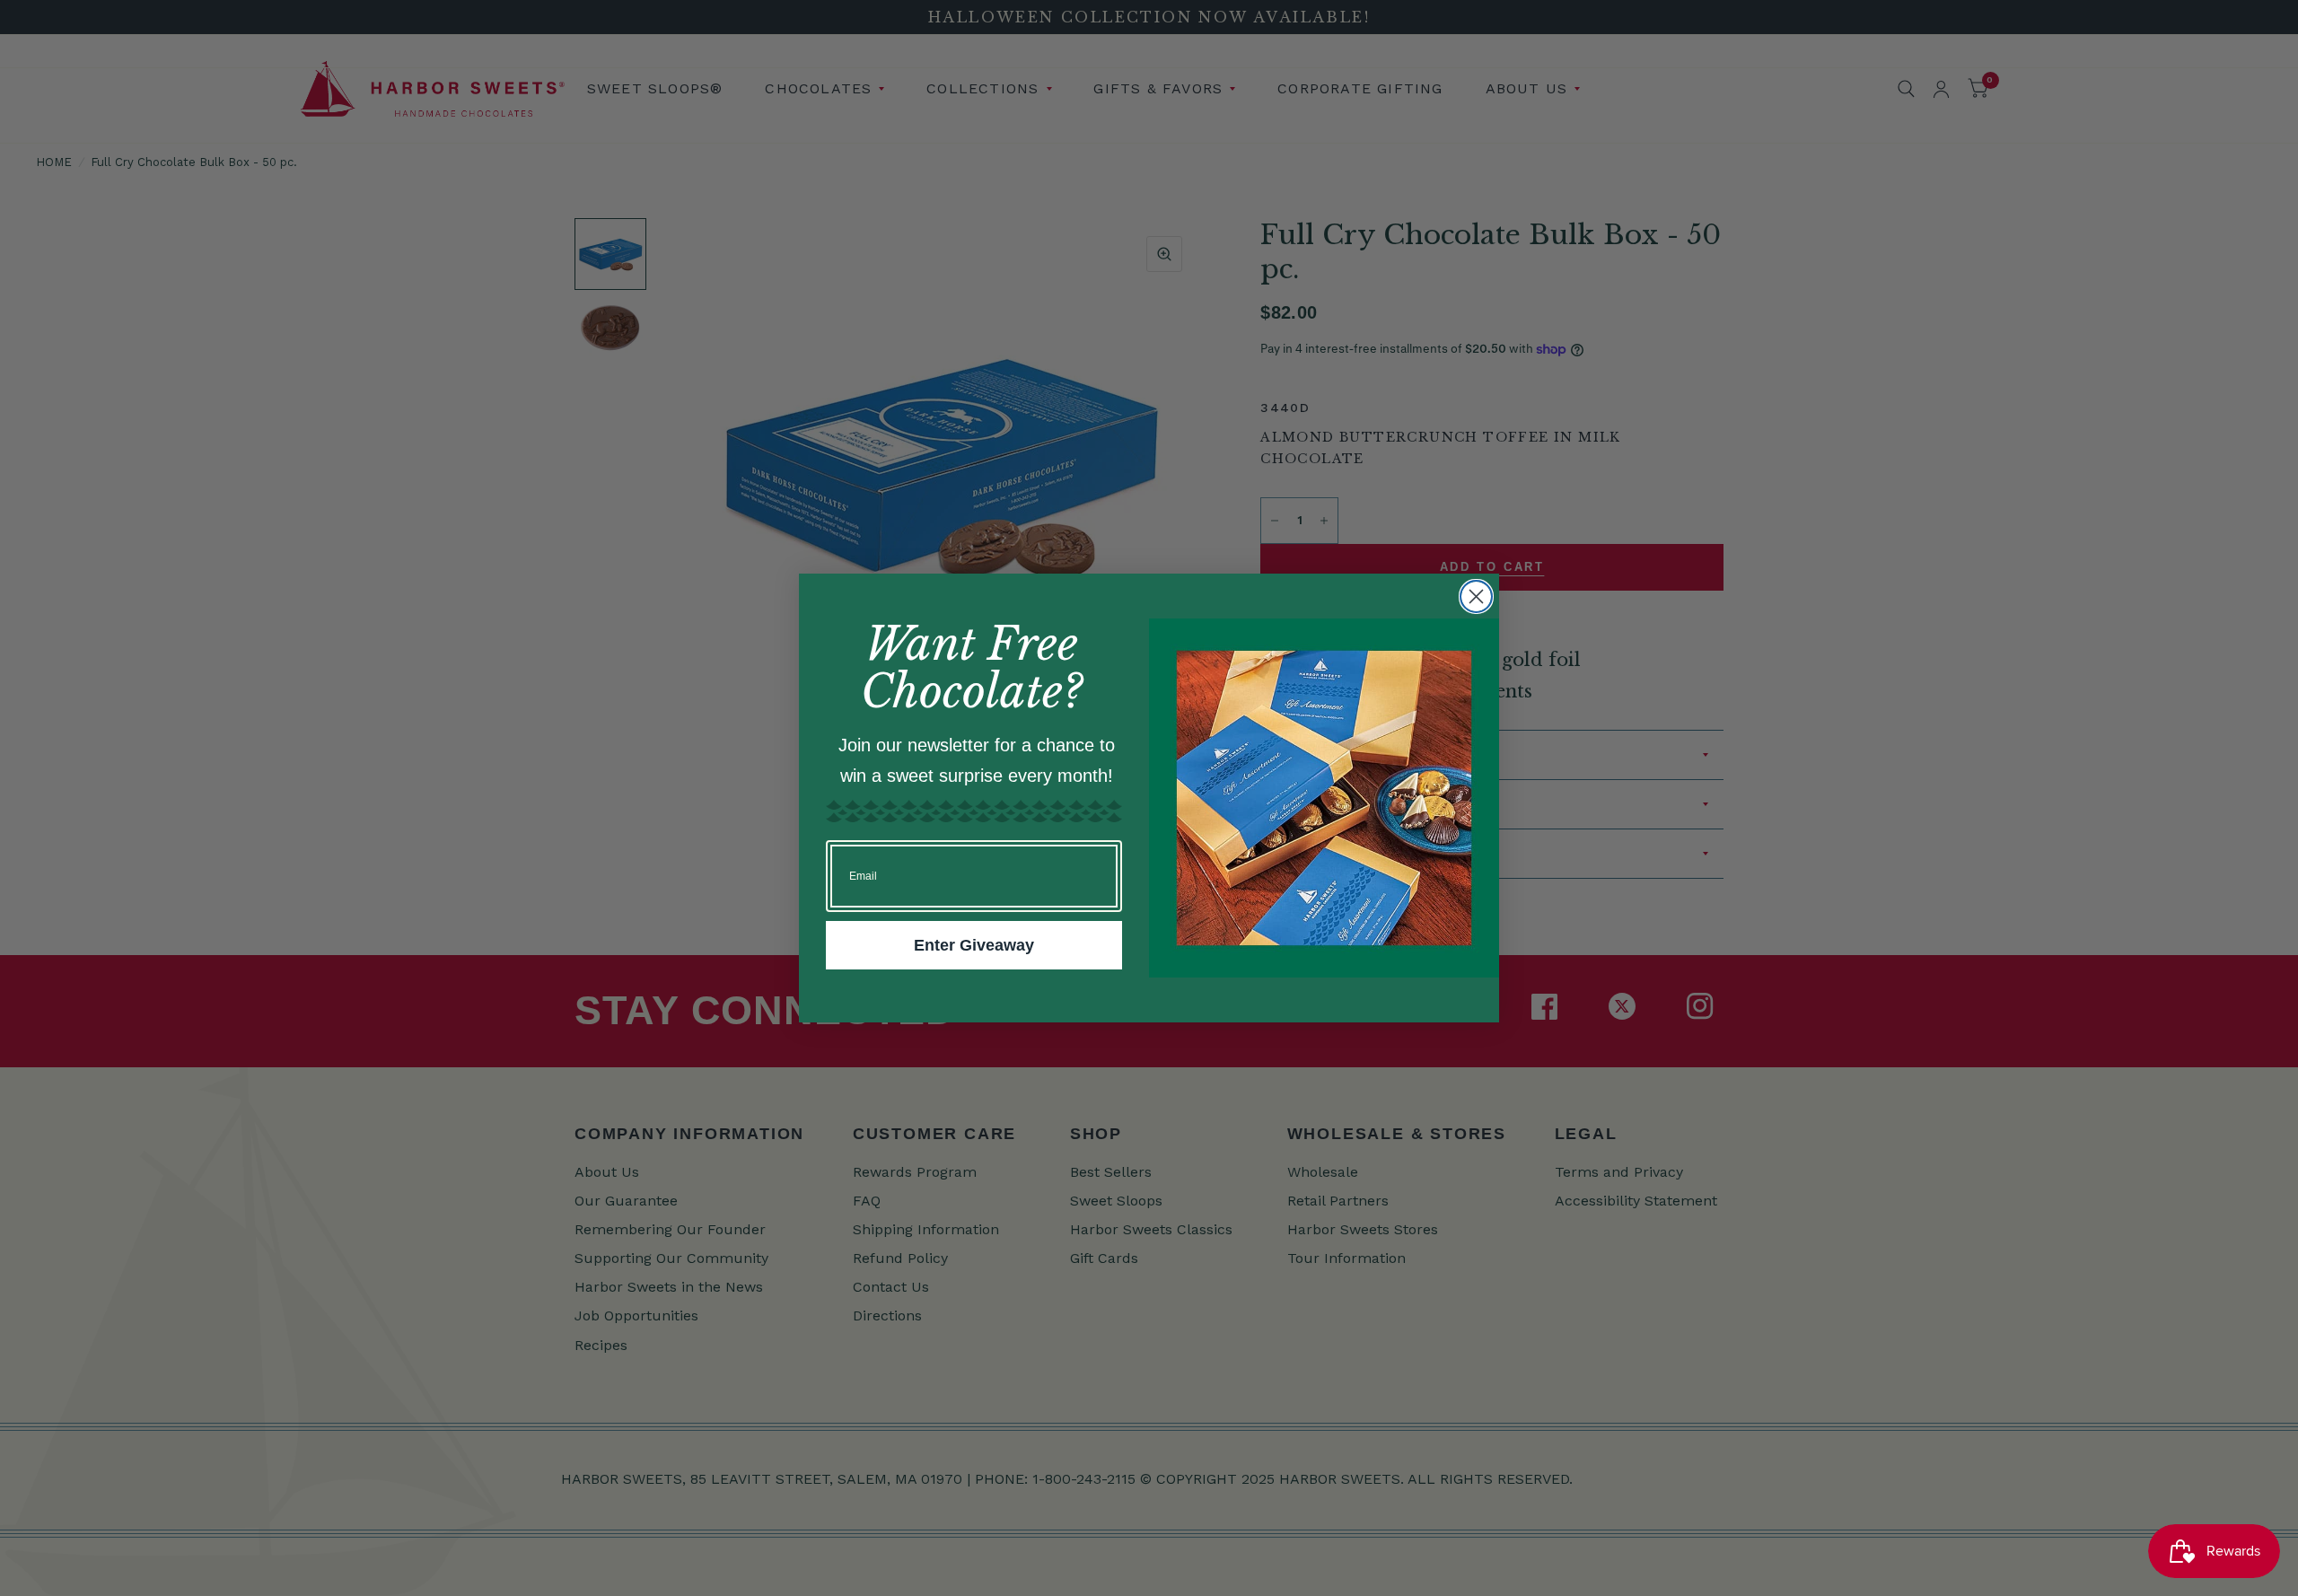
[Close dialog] (1476, 596)
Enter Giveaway (974, 945)
